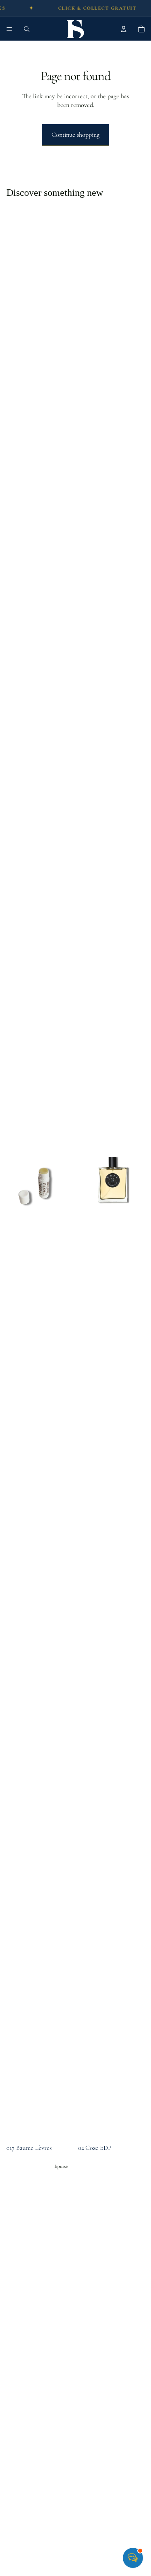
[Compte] (124, 29)
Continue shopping (75, 135)
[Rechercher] (27, 29)
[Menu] (9, 29)
